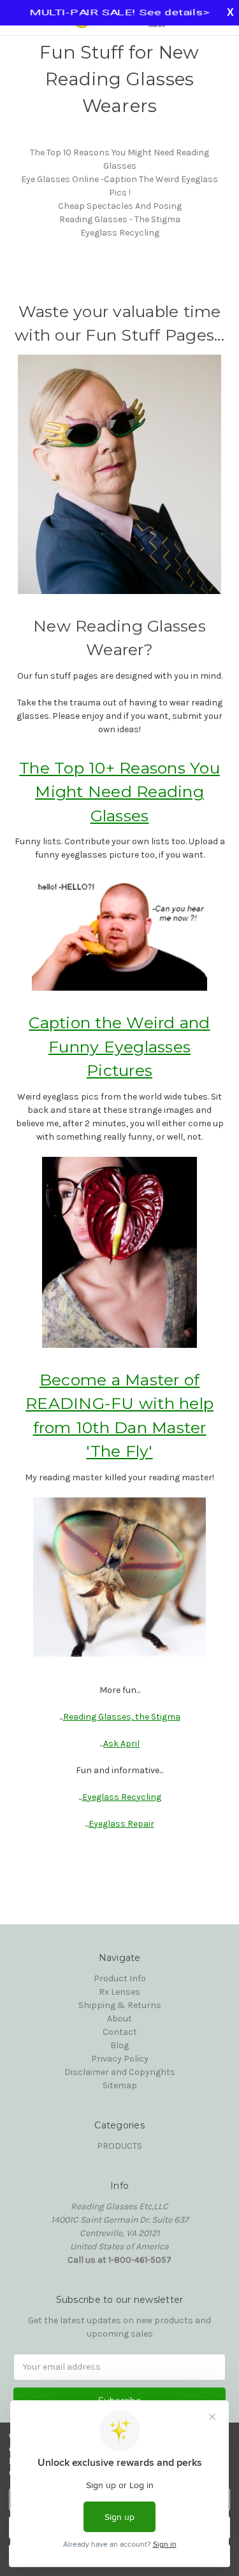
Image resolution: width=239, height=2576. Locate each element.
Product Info (120, 1978)
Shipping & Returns (120, 2005)
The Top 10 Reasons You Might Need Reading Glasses (119, 159)
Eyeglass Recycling (120, 233)
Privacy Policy (120, 2059)
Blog (119, 2045)
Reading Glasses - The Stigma (120, 219)
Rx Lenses (119, 1992)
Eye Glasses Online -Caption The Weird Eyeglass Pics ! (119, 186)
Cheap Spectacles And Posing (120, 206)
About (119, 2019)
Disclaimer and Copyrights (120, 2072)
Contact (120, 2032)
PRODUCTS (119, 2146)
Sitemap (120, 2085)
